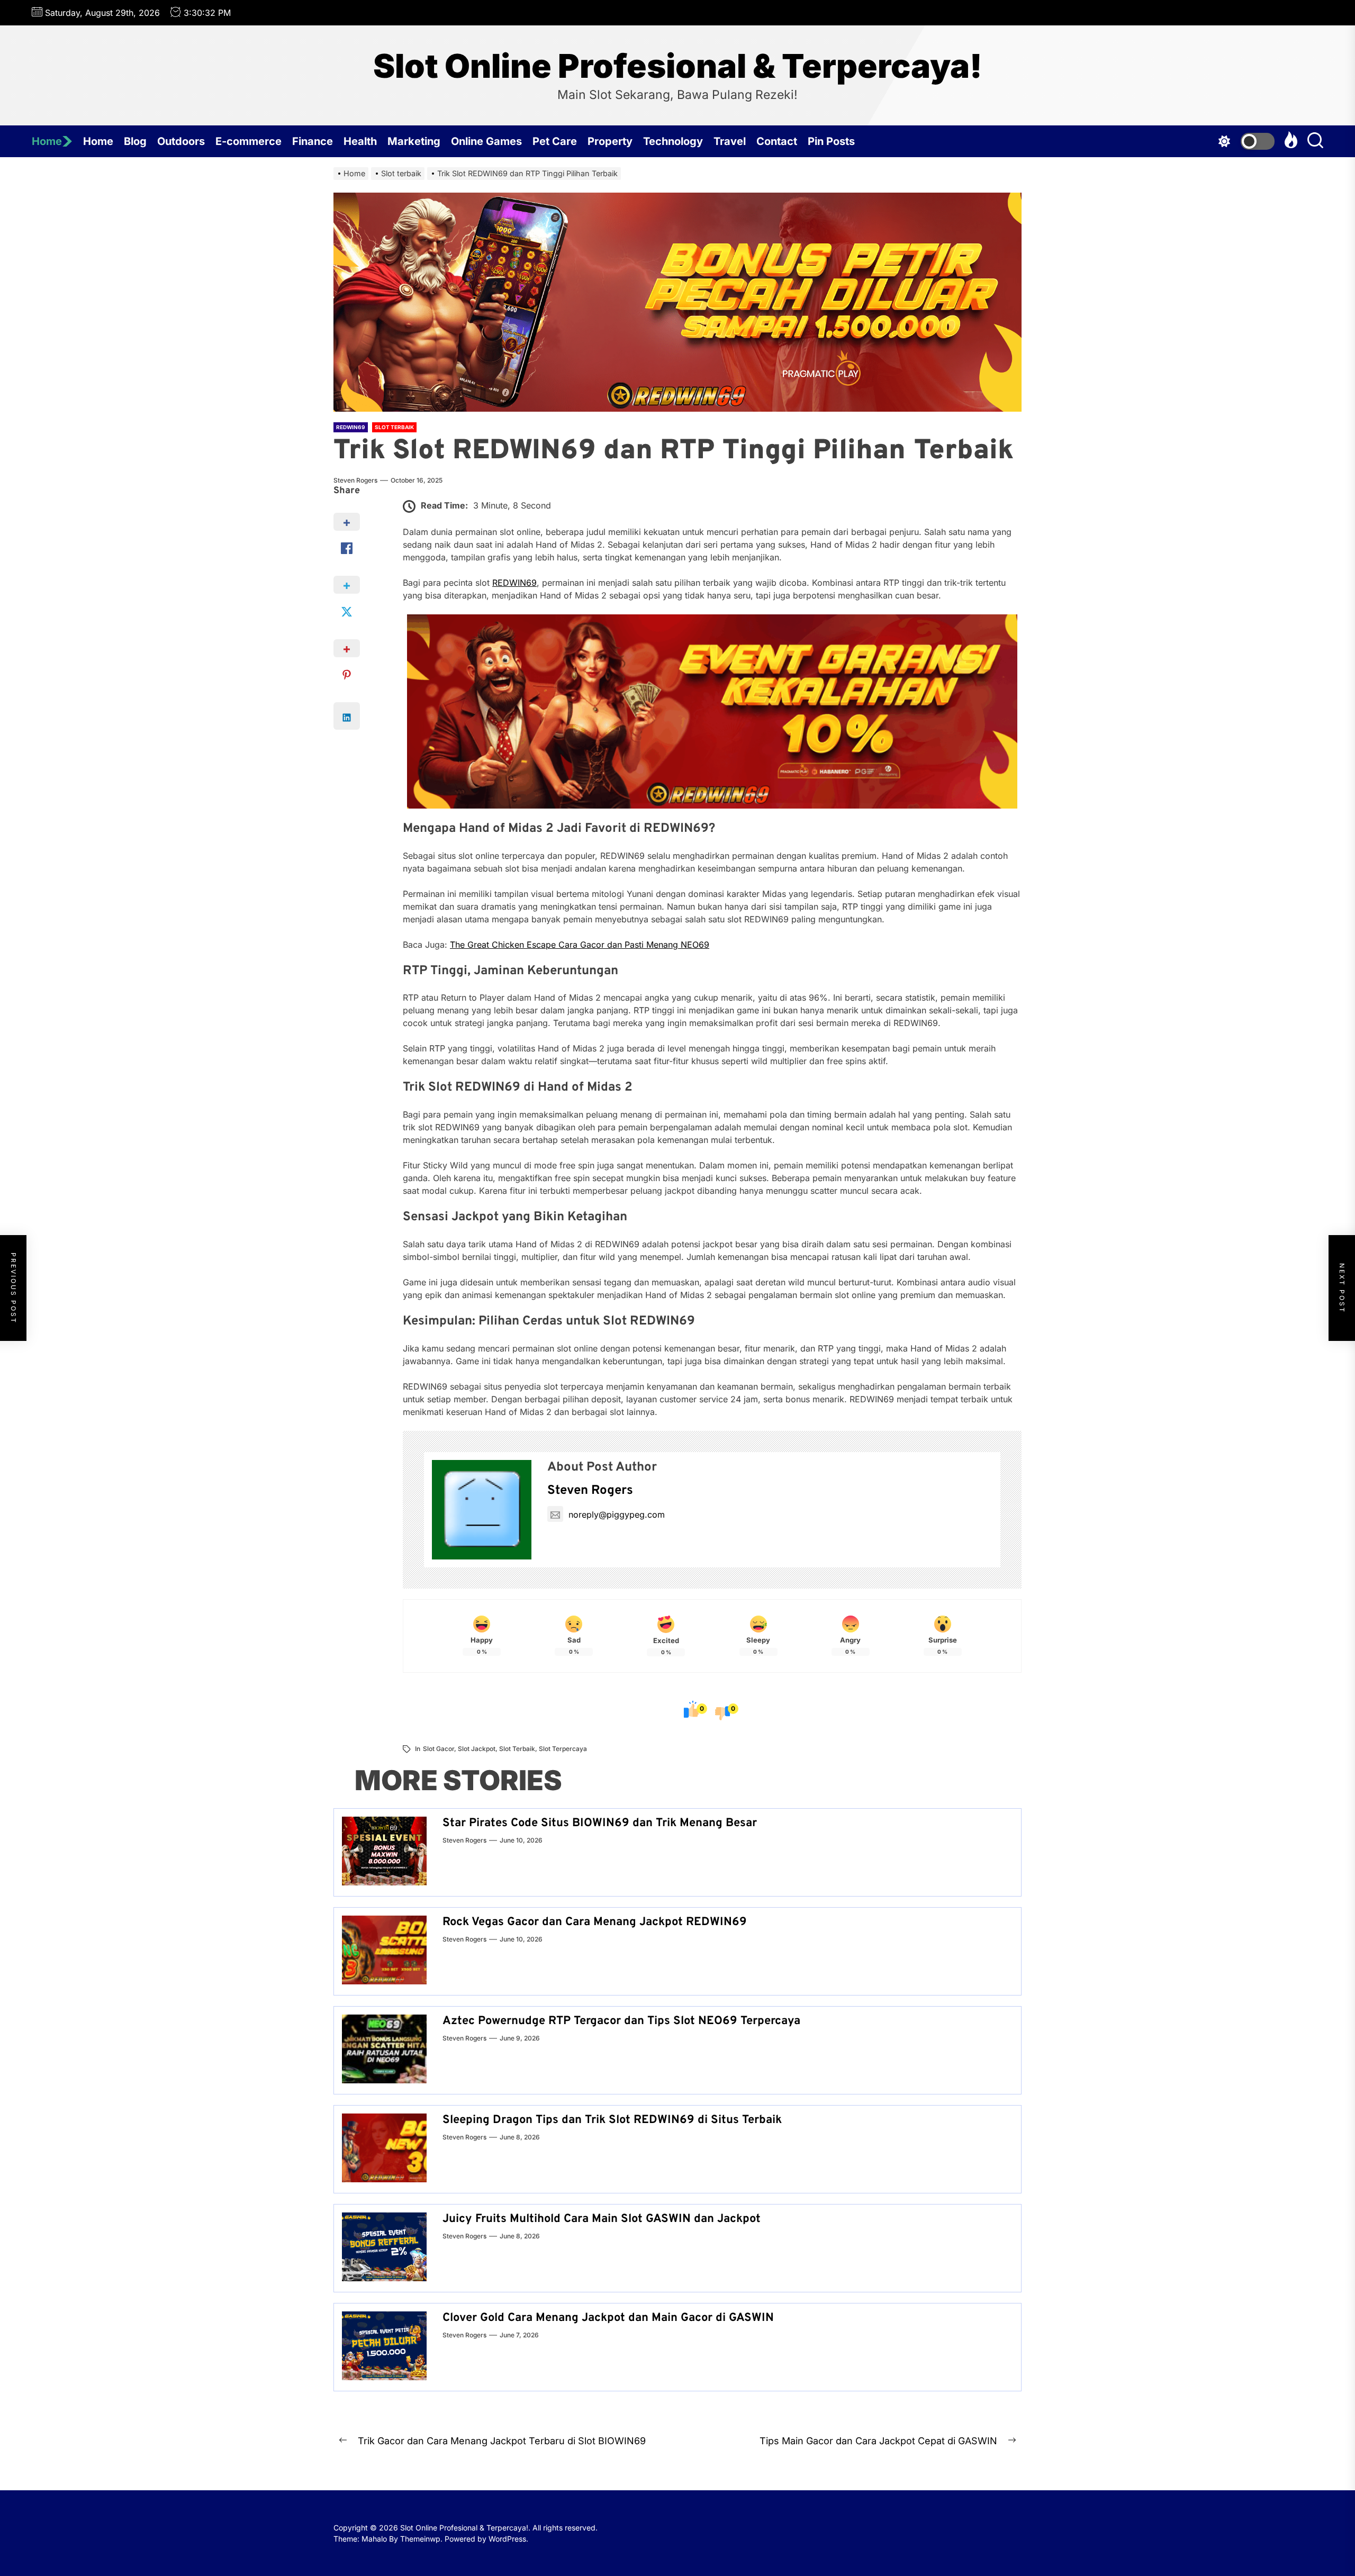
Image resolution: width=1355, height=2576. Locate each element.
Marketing (414, 141)
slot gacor (439, 1749)
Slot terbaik (517, 1749)
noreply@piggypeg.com (617, 1514)
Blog (135, 141)
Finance (313, 141)
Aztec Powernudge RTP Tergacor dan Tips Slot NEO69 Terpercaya (621, 2021)
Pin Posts (831, 141)
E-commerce (249, 141)
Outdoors (181, 141)
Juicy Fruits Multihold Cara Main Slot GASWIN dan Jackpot (602, 2219)
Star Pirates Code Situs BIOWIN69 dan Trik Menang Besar (600, 1823)
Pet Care (555, 141)
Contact (777, 141)
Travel (730, 141)
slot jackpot (477, 1749)
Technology (673, 141)
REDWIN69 (514, 583)
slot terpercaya (563, 1749)
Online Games (486, 141)
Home (47, 141)
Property (610, 141)
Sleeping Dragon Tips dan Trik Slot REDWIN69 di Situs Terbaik (612, 2120)
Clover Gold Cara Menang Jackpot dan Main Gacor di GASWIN (608, 2318)
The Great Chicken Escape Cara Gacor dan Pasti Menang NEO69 (580, 945)
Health (360, 141)
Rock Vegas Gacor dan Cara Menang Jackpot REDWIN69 (595, 1922)
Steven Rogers (355, 480)
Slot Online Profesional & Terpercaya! (678, 66)
